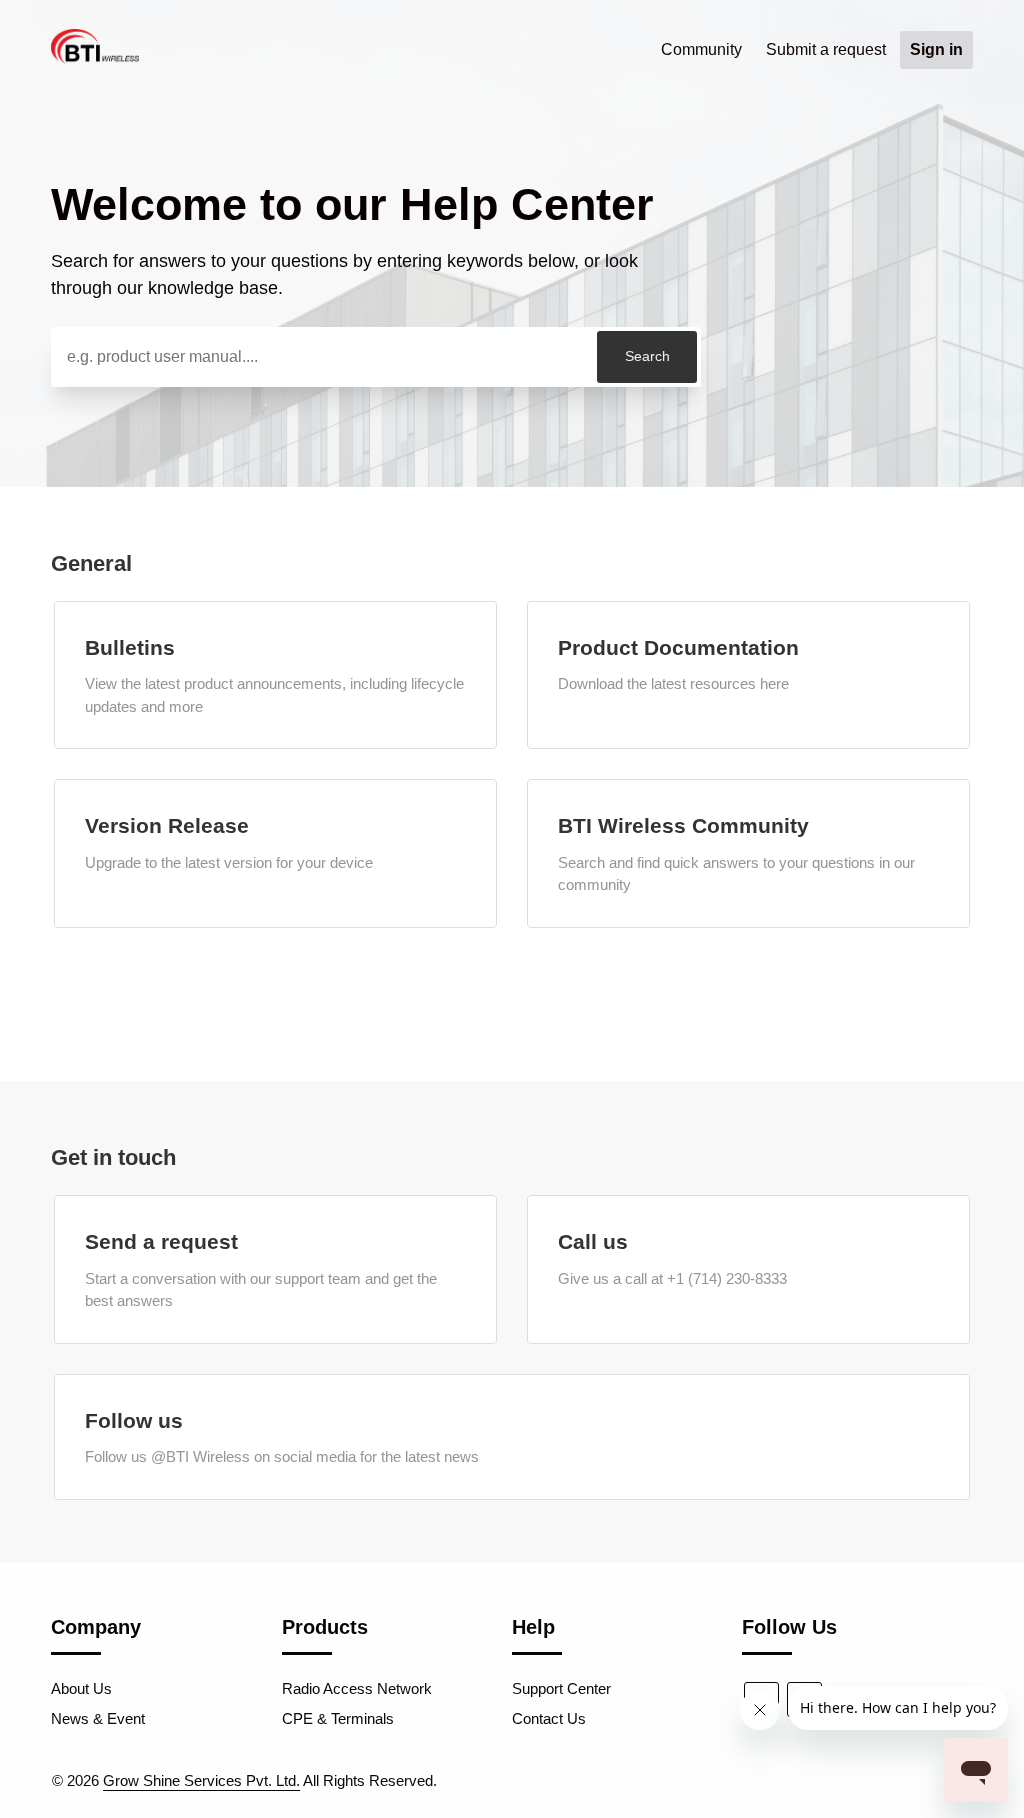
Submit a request (826, 49)
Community (701, 49)
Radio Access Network (357, 1688)
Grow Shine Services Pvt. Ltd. (201, 1780)
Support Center (561, 1688)
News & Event (98, 1718)
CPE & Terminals (338, 1718)
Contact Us (549, 1718)
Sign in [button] (936, 49)
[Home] (95, 58)
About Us (81, 1688)
